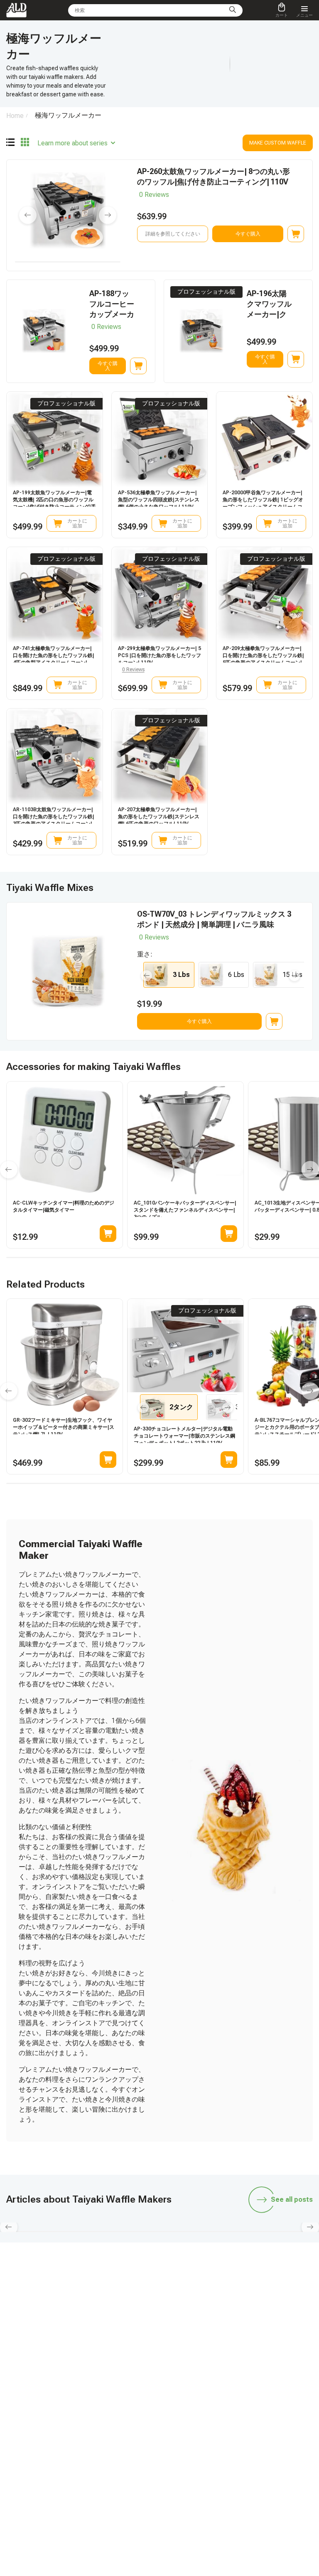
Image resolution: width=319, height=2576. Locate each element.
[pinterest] (218, 2326)
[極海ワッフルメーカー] (10, 143)
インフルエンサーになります (200, 2397)
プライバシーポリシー (193, 2479)
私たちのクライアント (193, 2444)
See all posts (292, 2199)
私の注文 (78, 2432)
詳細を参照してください (173, 234)
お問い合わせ (83, 2456)
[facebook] (159, 2326)
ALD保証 (78, 2397)
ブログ (76, 2385)
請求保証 (78, 2444)
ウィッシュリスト (188, 2432)
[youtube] (199, 2326)
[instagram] (179, 2326)
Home (15, 116)
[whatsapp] (140, 2326)
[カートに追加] (296, 234)
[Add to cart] (108, 1234)
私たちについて (185, 2456)
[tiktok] (101, 2326)
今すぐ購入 (248, 234)
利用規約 (178, 2467)
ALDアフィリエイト (190, 2385)
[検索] (233, 10)
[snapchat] (120, 2326)
